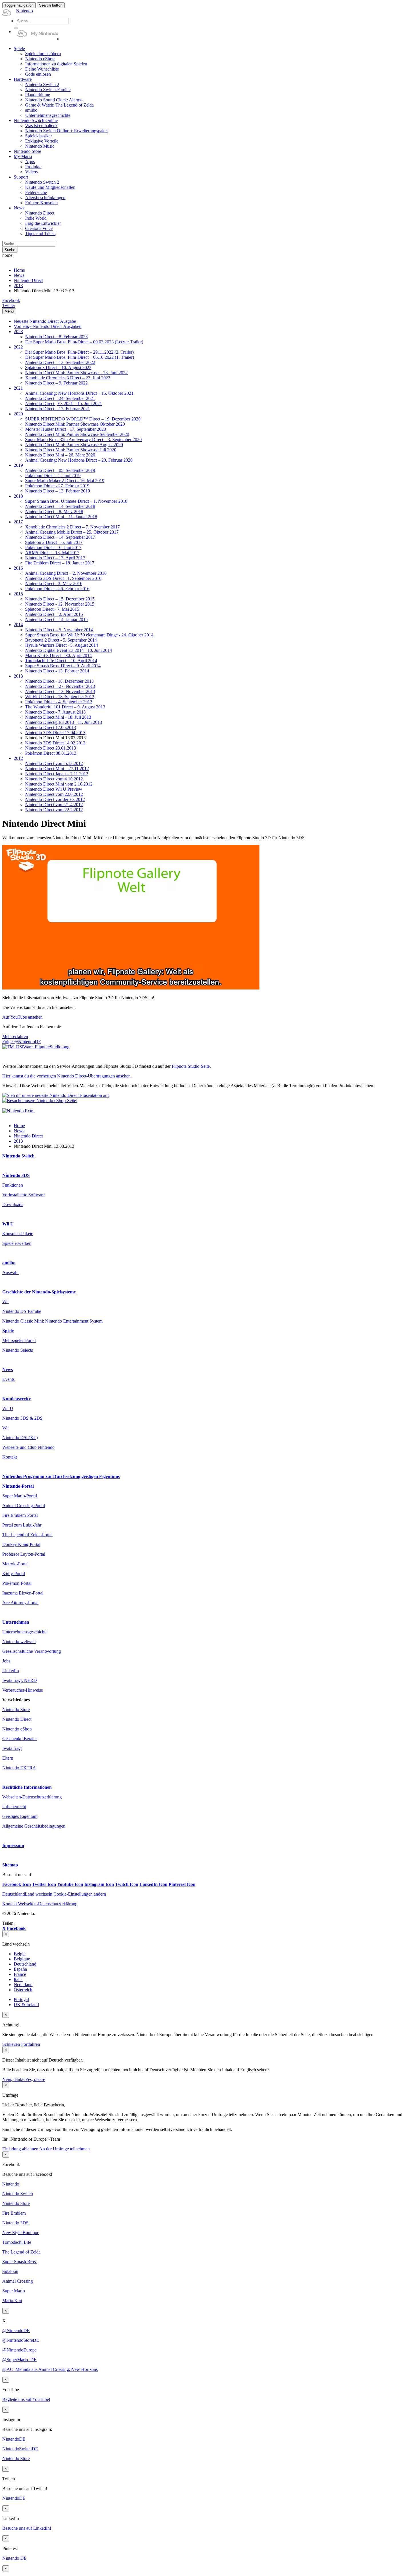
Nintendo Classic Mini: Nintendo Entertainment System (52, 1321)
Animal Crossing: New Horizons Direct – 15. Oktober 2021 (79, 393)
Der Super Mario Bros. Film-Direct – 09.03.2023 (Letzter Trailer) (84, 342)
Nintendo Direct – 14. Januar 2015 (56, 619)
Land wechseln (27, 1894)
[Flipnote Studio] (36, 1047)
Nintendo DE (14, 2558)
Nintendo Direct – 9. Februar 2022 (56, 383)
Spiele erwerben (17, 1243)
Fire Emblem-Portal (20, 1515)
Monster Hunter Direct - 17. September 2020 (66, 429)
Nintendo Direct (28, 280)
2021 (18, 388)
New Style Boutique (21, 2233)
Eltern (8, 1758)
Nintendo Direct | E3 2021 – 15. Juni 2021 (64, 403)
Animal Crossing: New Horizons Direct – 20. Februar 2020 (79, 460)
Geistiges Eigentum (20, 1816)
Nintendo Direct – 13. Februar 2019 (58, 491)
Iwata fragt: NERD (20, 1680)
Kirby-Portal (14, 1574)
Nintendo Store (16, 1709)
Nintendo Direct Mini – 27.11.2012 (57, 769)
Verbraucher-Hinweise (23, 1690)
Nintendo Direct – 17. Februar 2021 (58, 409)
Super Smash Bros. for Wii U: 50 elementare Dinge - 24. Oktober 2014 (89, 635)
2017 (18, 522)
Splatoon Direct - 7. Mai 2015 (52, 609)
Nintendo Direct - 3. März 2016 (54, 583)
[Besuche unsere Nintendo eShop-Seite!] (40, 1100)
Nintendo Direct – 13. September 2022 (60, 362)
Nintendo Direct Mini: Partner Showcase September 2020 (77, 434)
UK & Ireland (26, 2005)
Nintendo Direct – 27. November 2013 (60, 686)
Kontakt (10, 1457)
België (20, 1954)
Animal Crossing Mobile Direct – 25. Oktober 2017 (72, 532)
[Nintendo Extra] (18, 1111)
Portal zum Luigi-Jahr (22, 1525)
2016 (18, 568)
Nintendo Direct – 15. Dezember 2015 (60, 599)
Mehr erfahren (15, 1036)
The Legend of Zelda (21, 2252)
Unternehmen (16, 1622)
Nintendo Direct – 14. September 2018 (60, 506)
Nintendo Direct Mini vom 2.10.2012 (59, 784)
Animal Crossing (18, 2281)
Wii (5, 1302)
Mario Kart (12, 2300)
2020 (18, 414)
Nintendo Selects (18, 1350)
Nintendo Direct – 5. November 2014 (59, 630)
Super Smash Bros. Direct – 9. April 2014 (63, 666)
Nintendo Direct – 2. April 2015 (54, 614)
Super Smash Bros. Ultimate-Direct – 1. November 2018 (76, 501)
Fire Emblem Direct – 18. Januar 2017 (60, 563)
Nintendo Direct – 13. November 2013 (60, 691)
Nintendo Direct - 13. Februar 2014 (57, 671)
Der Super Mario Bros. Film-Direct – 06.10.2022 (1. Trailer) (80, 357)
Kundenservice (17, 1399)
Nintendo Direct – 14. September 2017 (60, 537)
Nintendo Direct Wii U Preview (54, 789)
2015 (18, 594)
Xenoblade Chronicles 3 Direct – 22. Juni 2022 (68, 378)
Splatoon (10, 2271)
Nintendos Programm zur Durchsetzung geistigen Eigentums (61, 1476)
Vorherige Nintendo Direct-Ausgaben (48, 326)
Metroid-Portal (15, 1564)
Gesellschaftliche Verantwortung (32, 1651)
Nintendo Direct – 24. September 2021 (60, 398)
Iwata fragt (12, 1748)
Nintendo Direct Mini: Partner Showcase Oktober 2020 (75, 424)
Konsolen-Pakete (18, 1234)
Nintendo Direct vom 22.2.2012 (54, 810)
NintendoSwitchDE (20, 2449)
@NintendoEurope (19, 2350)
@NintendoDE (16, 2330)
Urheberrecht (14, 1807)
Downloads (13, 1204)
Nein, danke (14, 2079)
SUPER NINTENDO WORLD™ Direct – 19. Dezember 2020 (83, 419)
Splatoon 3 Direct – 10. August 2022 (58, 367)
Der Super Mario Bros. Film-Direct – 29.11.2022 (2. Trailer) (79, 352)
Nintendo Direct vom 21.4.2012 (54, 805)
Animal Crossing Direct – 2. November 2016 (66, 573)
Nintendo (11, 2184)
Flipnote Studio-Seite (191, 1066)
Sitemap (10, 1865)
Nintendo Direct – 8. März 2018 (54, 511)
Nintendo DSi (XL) (20, 1438)
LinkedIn (11, 1671)
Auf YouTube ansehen (22, 1017)
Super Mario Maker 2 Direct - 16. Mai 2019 (65, 481)
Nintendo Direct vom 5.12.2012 (54, 763)
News (19, 275)
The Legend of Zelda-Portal (27, 1535)
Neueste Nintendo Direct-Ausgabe (45, 321)
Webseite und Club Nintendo (28, 1447)
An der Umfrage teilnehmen (64, 2149)
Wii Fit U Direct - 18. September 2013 (60, 697)
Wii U (8, 1224)
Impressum (13, 1845)
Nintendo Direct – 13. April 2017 (55, 558)
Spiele (8, 1331)
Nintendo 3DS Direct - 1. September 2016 (63, 578)
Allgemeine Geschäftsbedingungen (34, 1826)
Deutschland (25, 1964)
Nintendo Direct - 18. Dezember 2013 (59, 681)
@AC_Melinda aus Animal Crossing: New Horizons (50, 2369)
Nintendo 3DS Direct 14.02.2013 (55, 743)
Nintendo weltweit (19, 1641)
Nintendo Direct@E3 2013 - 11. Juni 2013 (64, 722)
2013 (18, 286)
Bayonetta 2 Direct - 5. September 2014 (61, 640)
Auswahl (10, 1272)
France (20, 1974)
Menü (9, 311)
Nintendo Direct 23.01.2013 (51, 748)
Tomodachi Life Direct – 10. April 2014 (61, 661)
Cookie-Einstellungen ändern (80, 1894)
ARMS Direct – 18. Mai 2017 (52, 553)
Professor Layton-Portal (24, 1554)
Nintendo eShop (17, 1729)
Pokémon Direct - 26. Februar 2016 (57, 589)
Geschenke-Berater (20, 1739)
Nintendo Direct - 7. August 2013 (55, 712)
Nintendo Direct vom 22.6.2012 (54, 794)
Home (19, 270)
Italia (18, 1979)
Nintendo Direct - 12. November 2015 (60, 604)
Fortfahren (31, 2044)
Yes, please (35, 2079)
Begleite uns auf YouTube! (26, 2399)
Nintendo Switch (18, 1156)
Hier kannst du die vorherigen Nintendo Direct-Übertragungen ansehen (66, 1076)
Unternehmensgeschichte (25, 1632)
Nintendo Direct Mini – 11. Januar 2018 (61, 517)
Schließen (11, 2044)
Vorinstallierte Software (23, 1195)
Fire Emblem (14, 2213)
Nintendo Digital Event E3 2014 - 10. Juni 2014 (69, 650)
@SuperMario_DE (19, 2360)
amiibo (9, 1263)
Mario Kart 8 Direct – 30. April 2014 (58, 655)
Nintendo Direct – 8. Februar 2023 (56, 337)
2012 (18, 758)
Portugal (21, 1999)
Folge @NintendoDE (22, 1042)
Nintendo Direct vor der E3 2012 (55, 799)
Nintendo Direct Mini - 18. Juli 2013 (58, 717)
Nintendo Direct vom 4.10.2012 (54, 779)
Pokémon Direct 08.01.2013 (51, 753)
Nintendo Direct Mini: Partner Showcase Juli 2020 (71, 450)
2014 (18, 625)
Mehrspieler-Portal (19, 1340)
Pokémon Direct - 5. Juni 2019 (53, 475)
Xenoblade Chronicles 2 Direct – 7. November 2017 (72, 527)
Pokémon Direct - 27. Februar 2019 (57, 486)
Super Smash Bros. (20, 2262)
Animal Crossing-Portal (24, 1506)
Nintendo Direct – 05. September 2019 (60, 470)
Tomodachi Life (17, 2242)
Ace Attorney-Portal (20, 1603)
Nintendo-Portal (18, 1486)
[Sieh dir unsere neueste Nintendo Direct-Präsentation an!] (56, 1095)
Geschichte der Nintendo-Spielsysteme (39, 1292)
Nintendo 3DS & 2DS (22, 1418)
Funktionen (13, 1185)
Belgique (22, 1959)
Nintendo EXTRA (19, 1768)
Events (8, 1379)
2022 (18, 347)
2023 (18, 331)
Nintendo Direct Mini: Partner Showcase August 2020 (74, 445)
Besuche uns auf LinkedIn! (27, 2528)
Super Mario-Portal (20, 1496)
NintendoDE (14, 2439)
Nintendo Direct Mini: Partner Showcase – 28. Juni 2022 (76, 373)
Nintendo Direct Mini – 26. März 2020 (60, 455)
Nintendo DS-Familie (22, 1311)
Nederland (23, 1985)
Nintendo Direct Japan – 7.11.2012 (57, 774)
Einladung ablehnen (20, 2149)
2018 (18, 496)
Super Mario (14, 2291)
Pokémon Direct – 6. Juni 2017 (53, 547)
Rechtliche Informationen (27, 1787)
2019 (18, 465)
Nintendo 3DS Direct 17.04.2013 (55, 733)
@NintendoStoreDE (21, 2340)
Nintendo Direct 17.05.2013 (51, 727)
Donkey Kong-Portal (21, 1544)
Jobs (6, 1661)
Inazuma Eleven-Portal (23, 1593)
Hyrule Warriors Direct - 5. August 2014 (62, 645)
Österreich (23, 1990)
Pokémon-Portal (17, 1583)
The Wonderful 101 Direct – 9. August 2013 (65, 707)
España (20, 1969)
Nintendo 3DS (16, 1175)
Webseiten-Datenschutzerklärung (32, 1797)
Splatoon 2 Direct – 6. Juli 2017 (54, 542)
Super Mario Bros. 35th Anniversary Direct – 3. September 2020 (83, 439)
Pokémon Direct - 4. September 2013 (59, 702)
